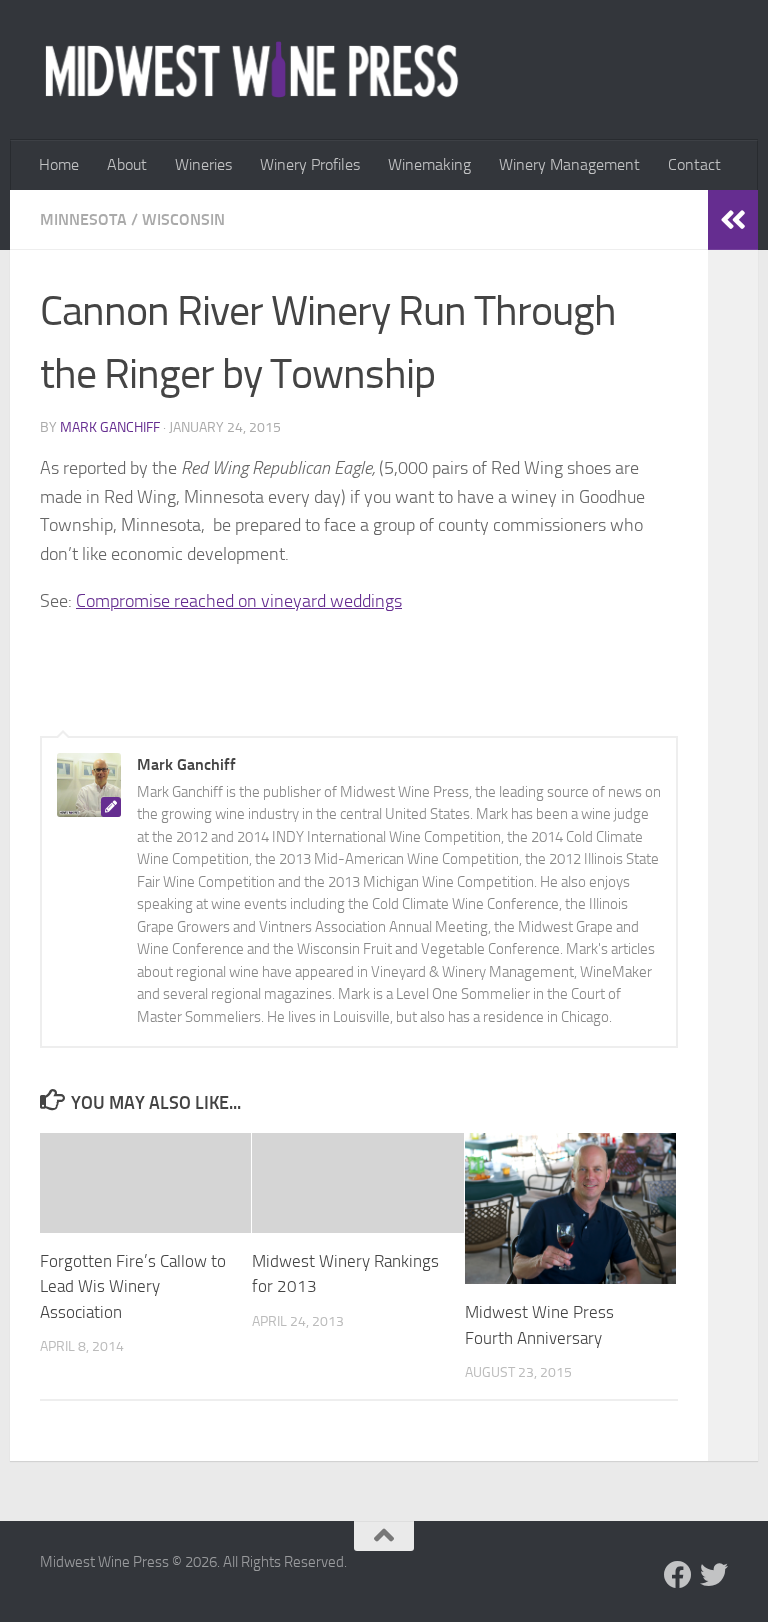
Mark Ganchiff (110, 427)
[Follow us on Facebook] (678, 1575)
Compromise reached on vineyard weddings (239, 601)
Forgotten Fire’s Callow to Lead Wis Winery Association (133, 1286)
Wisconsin (183, 219)
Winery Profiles (310, 164)
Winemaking (429, 164)
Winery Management (569, 164)
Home (59, 164)
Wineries (203, 164)
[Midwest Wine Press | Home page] (251, 70)
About (127, 164)
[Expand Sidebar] (733, 220)
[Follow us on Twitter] (714, 1575)
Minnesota (83, 219)
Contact (694, 164)
